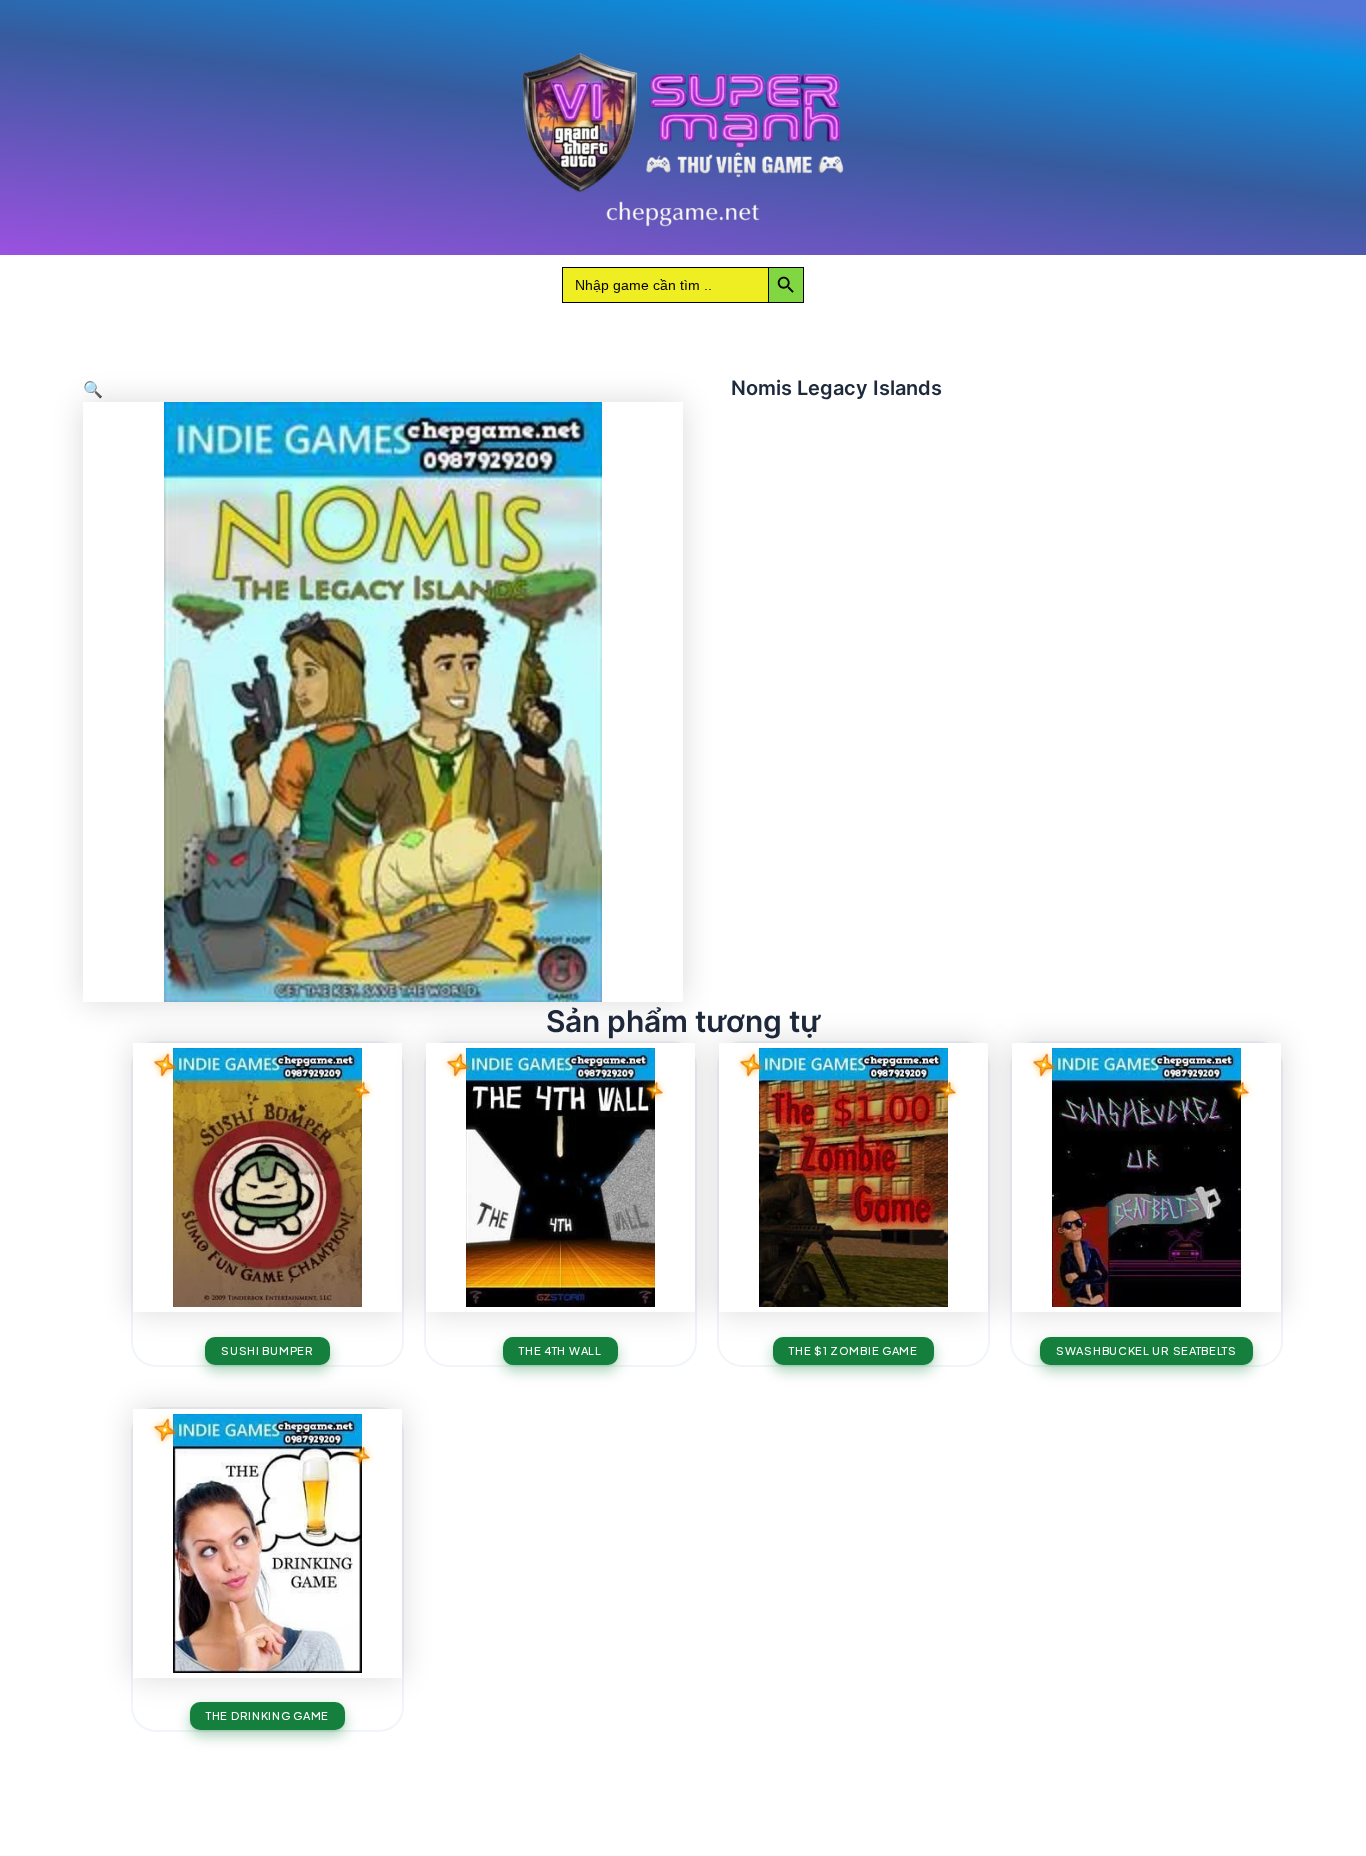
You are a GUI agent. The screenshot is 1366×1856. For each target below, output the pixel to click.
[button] (93, 389)
